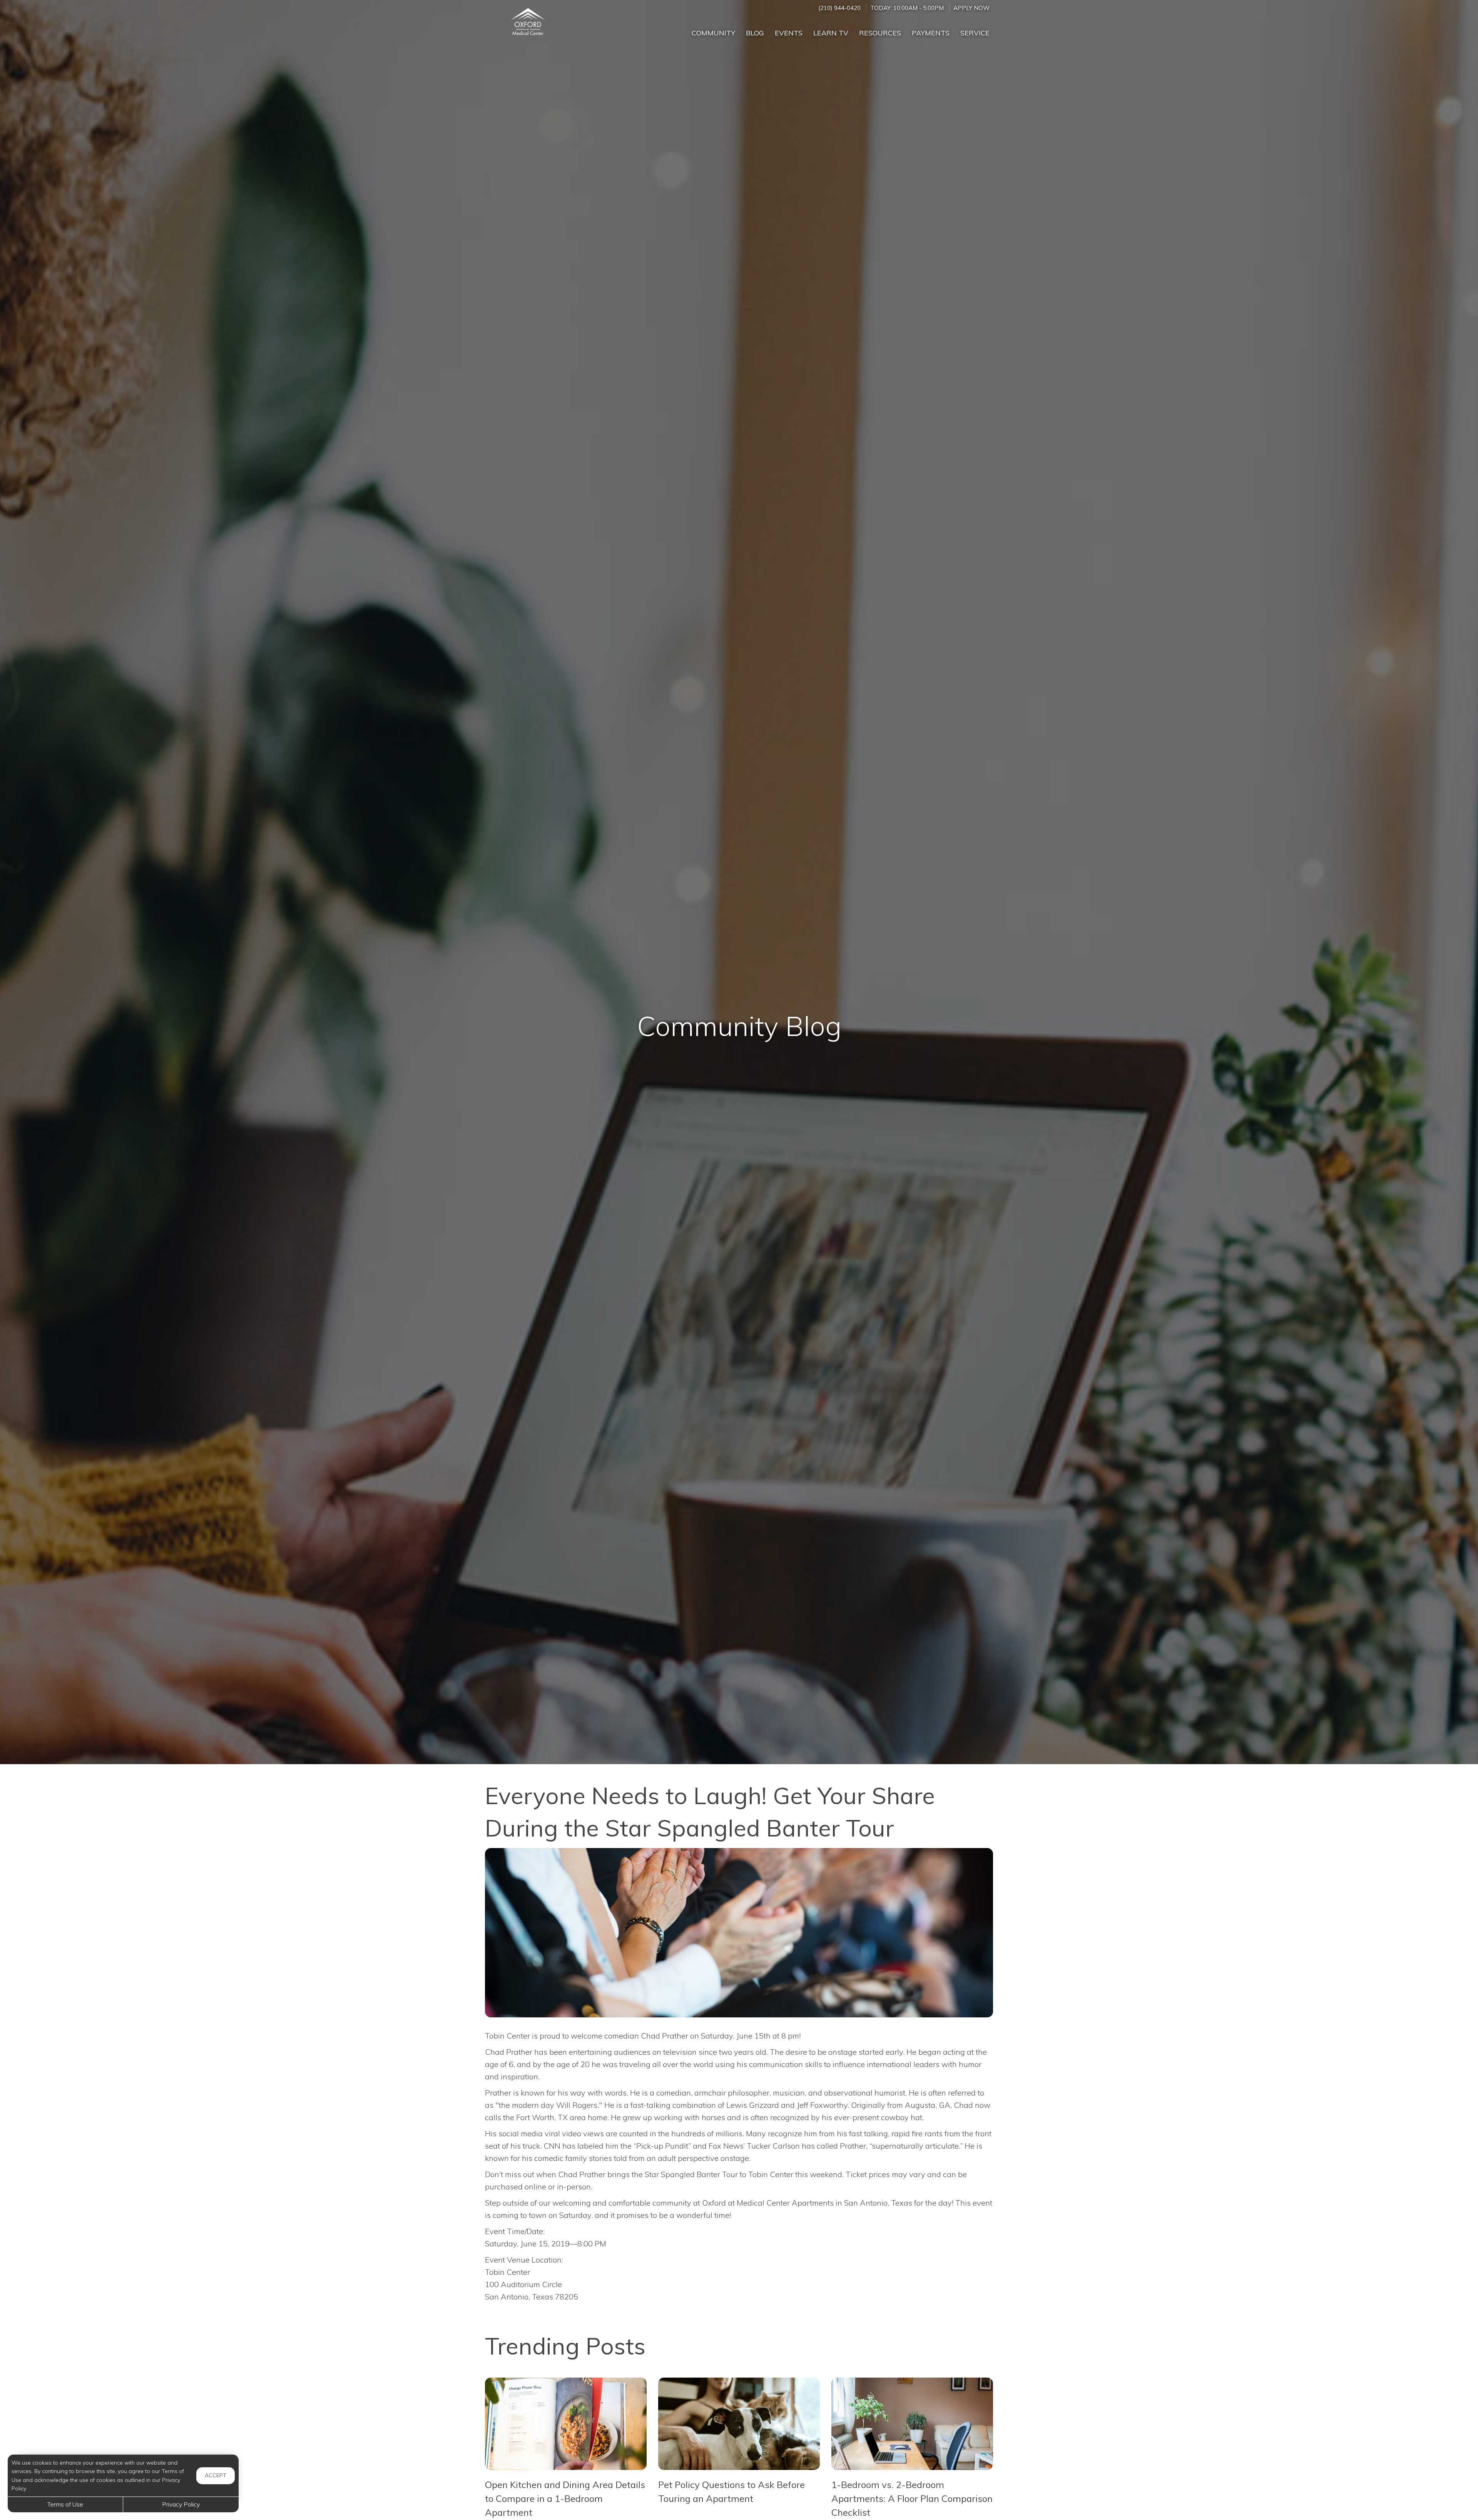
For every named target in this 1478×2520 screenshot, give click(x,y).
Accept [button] (216, 2475)
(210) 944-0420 (839, 8)
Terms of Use (65, 2504)
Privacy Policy (181, 2504)
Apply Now (971, 8)
